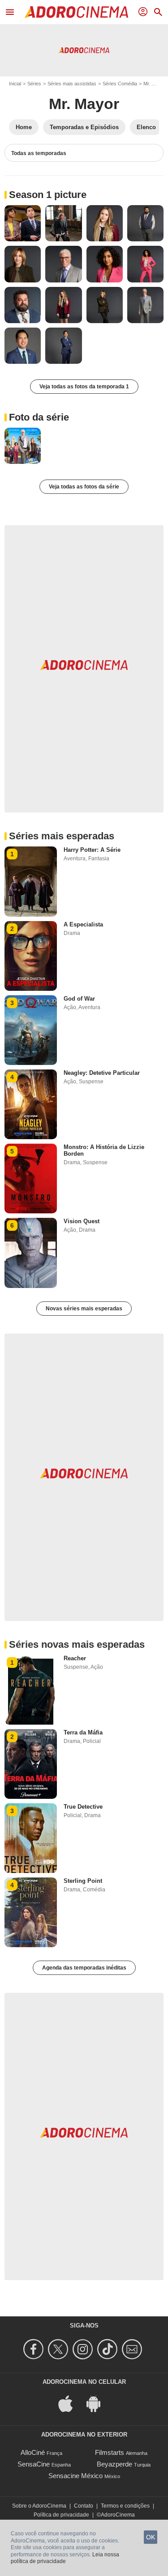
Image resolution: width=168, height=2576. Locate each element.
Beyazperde (114, 2464)
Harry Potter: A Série (92, 850)
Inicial (15, 84)
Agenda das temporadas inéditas (84, 1968)
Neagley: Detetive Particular (102, 1073)
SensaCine (34, 2464)
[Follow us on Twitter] (59, 2349)
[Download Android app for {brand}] (98, 2403)
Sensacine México (75, 2476)
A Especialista (83, 924)
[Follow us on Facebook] (35, 2349)
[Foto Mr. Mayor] (23, 223)
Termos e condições (125, 2506)
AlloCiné (33, 2452)
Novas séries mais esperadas (84, 1309)
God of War (79, 999)
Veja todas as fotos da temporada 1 (84, 387)
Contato (84, 2506)
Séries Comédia (120, 84)
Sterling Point (83, 1881)
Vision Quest (82, 1221)
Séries (34, 84)
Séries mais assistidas (72, 84)
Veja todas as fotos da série (84, 487)
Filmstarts (110, 2452)
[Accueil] (76, 12)
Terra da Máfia (83, 1732)
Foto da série (39, 417)
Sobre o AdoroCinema (39, 2506)
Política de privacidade (61, 2515)
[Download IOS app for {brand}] (70, 2403)
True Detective (83, 1807)
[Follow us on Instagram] (84, 2349)
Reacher (75, 1658)
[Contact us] (133, 2349)
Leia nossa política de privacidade (65, 2558)
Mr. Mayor (84, 104)
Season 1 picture (48, 195)
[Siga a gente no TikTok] (109, 2349)
